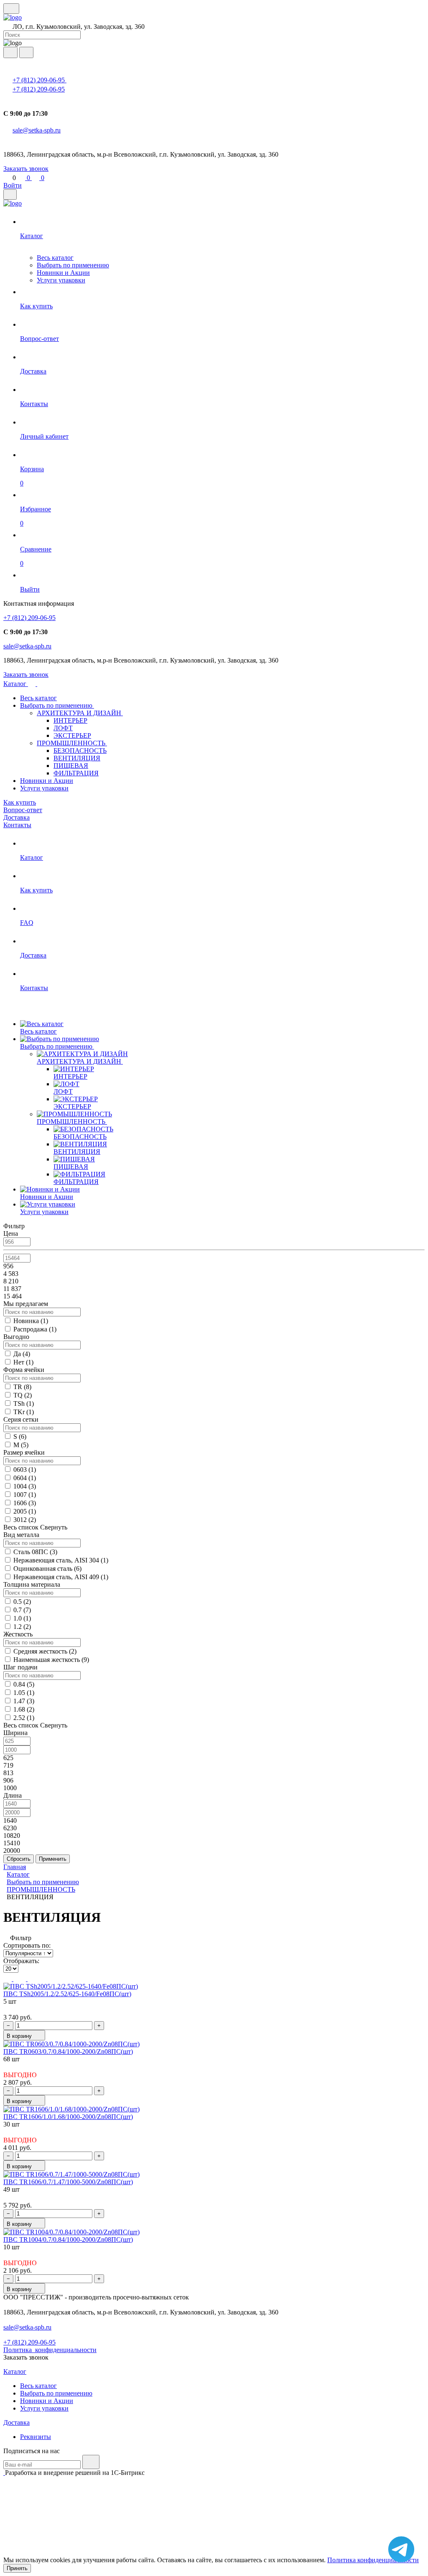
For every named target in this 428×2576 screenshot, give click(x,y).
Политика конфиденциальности (373, 2560)
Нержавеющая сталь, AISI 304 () (61, 1560)
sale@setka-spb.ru (37, 130)
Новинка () (31, 1321)
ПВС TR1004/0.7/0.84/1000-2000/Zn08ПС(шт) (68, 2239)
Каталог (16, 684)
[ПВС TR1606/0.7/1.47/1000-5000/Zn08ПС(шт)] (71, 2174)
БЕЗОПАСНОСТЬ (80, 751)
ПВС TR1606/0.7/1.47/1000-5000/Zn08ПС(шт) (68, 2182)
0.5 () (22, 1602)
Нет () (23, 1362)
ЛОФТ (63, 728)
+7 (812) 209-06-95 (39, 80)
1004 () (25, 1486)
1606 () (25, 1503)
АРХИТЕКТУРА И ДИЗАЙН (80, 713)
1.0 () (22, 1618)
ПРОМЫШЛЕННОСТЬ (72, 743)
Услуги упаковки (61, 280)
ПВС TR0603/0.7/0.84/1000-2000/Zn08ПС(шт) (68, 2051)
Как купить (20, 802)
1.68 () (24, 1709)
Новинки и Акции (63, 273)
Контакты (17, 825)
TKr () (24, 1412)
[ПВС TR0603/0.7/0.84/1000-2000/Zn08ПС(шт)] (71, 2044)
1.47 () (24, 1701)
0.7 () (22, 1610)
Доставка (17, 817)
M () (21, 1445)
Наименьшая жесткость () (51, 1660)
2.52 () (24, 1718)
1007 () (25, 1495)
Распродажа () (35, 1329)
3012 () (25, 1520)
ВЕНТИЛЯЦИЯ (77, 758)
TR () (22, 1387)
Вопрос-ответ (23, 810)
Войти (13, 185)
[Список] (20, 1979)
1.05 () (24, 1693)
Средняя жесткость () (45, 1651)
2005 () (25, 1511)
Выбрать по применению (73, 265)
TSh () (24, 1404)
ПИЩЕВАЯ (71, 766)
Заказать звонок (26, 169)
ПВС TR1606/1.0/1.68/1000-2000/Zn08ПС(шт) (68, 2117)
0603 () (25, 1470)
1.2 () (22, 1627)
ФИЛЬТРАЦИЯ (76, 773)
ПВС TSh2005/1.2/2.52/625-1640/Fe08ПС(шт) (67, 1994)
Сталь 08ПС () (35, 1552)
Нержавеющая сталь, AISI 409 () (61, 1577)
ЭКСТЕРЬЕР (72, 735)
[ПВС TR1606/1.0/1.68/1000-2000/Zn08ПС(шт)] (71, 2109)
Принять (17, 2568)
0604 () (25, 1478)
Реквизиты (36, 2437)
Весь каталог (55, 258)
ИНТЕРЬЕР (70, 720)
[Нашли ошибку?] (214, 2552)
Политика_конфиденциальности (50, 2350)
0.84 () (24, 1684)
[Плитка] (8, 1979)
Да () (22, 1354)
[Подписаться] (91, 2462)
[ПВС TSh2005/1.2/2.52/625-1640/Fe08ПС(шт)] (71, 1986)
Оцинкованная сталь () (47, 1569)
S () (20, 1437)
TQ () (23, 1395)
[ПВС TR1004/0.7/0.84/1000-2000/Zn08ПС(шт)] (71, 2232)
